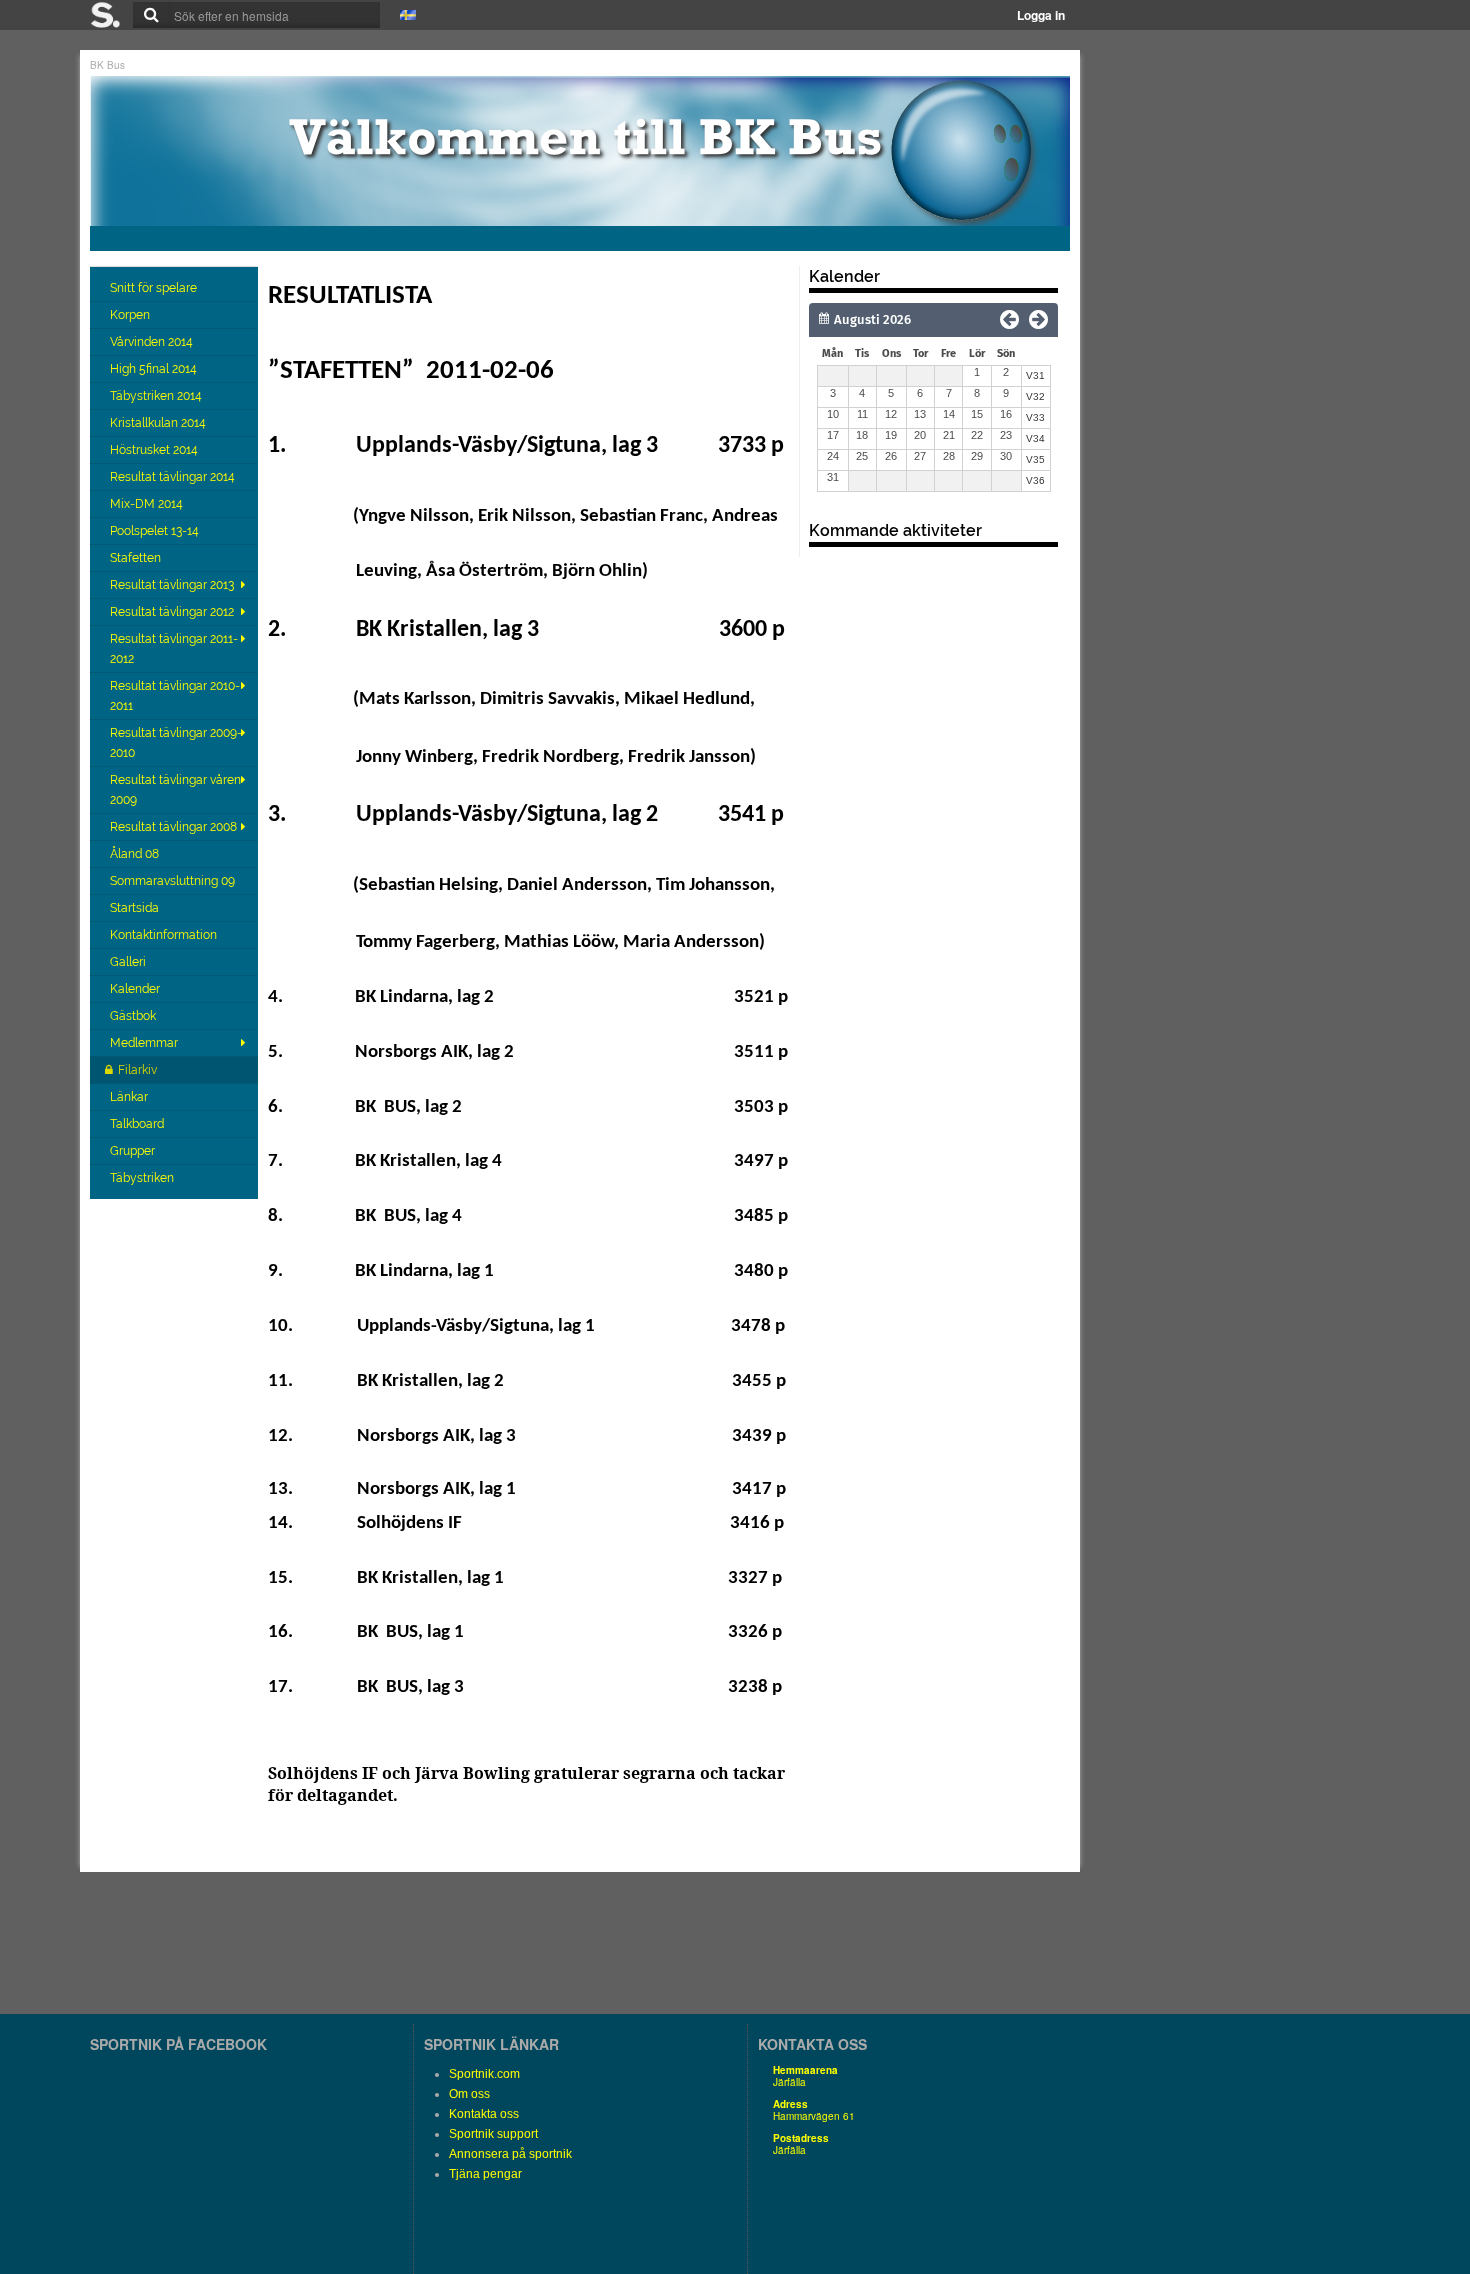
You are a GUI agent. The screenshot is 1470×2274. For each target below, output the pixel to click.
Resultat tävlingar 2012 (172, 612)
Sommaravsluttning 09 (174, 881)
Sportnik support (493, 2134)
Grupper (134, 1151)
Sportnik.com (484, 2074)
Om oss (469, 2094)
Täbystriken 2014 (157, 396)
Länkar (130, 1097)
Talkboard (138, 1124)
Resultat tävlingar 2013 (172, 585)
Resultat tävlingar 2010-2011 (175, 696)
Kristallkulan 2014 (159, 423)
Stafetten (137, 558)
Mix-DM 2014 (148, 504)
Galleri (129, 962)
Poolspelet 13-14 (156, 531)
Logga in (1041, 15)
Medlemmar (144, 1043)
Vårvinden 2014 (153, 342)
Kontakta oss (484, 2114)
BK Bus (107, 65)
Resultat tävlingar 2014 (174, 477)
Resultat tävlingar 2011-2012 (174, 649)
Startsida (136, 908)
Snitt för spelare (155, 288)
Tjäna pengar (485, 2174)
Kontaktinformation (165, 935)
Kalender (136, 989)
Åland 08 (136, 854)
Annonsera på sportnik (510, 2154)
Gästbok (134, 1016)
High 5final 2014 (155, 369)
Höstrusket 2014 (155, 450)
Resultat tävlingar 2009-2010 (176, 743)
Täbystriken (143, 1178)
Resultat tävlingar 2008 (173, 827)
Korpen (131, 315)
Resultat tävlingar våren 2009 (175, 790)
